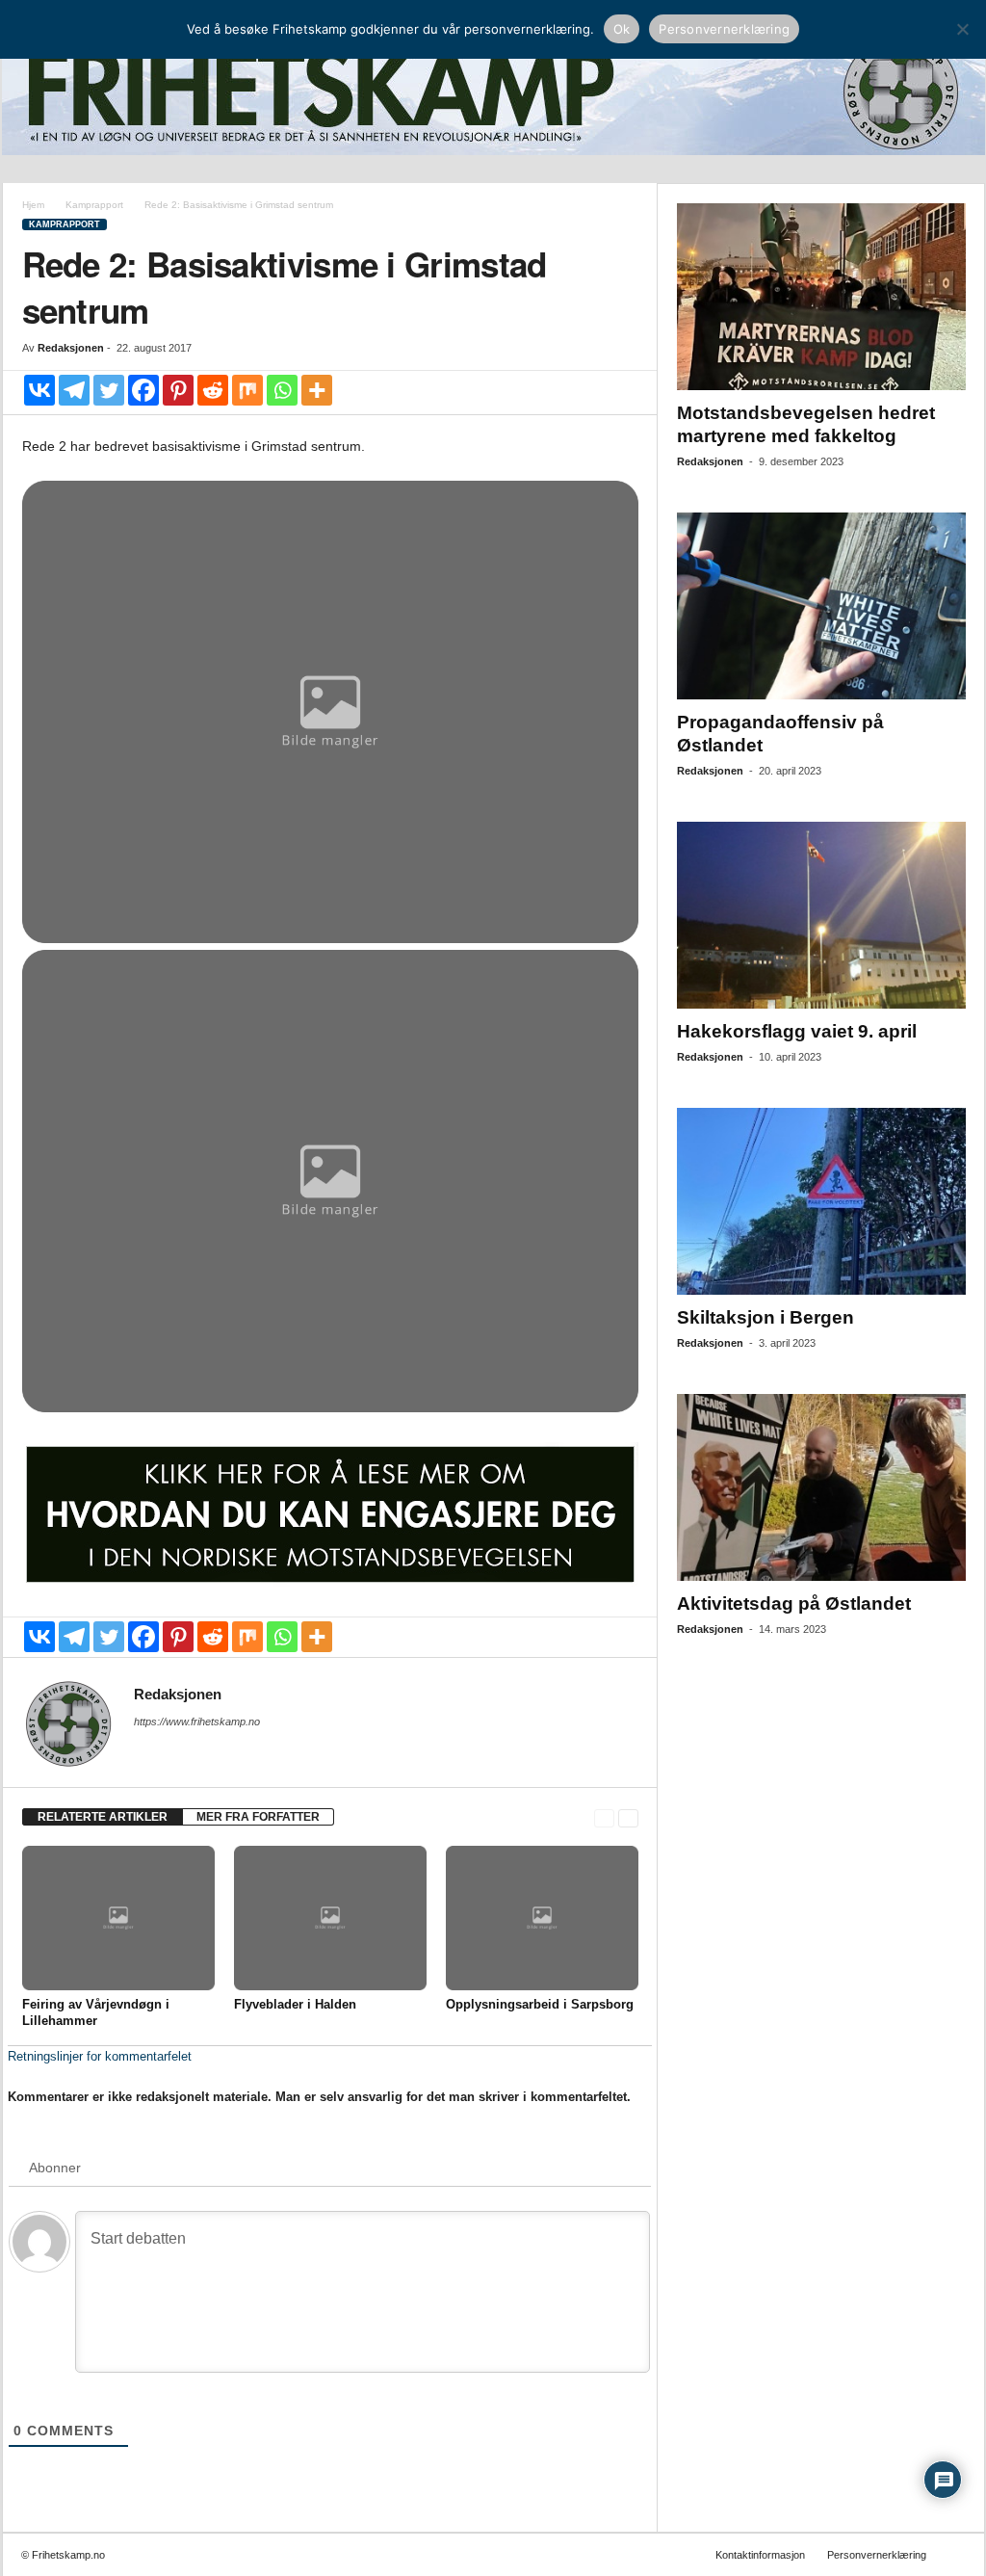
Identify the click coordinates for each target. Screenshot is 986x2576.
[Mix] (247, 390)
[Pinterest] (178, 390)
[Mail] (145, 1748)
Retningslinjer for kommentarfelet (100, 2056)
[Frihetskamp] (493, 92)
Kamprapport (94, 205)
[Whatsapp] (282, 390)
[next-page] (628, 1817)
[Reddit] (213, 390)
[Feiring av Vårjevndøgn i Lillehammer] (118, 1918)
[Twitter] (109, 390)
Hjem (33, 205)
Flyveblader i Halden (295, 2004)
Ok (622, 29)
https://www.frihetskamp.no (197, 1722)
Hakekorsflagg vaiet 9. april (797, 1031)
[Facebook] (143, 390)
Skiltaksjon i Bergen (765, 1317)
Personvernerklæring (877, 2555)
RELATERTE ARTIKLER (103, 1817)
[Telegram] (74, 390)
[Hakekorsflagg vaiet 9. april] (821, 915)
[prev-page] (604, 1817)
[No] (962, 29)
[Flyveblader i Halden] (330, 1918)
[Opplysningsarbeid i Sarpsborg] (542, 1918)
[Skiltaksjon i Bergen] (821, 1201)
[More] (317, 390)
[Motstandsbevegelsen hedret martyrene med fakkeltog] (821, 297)
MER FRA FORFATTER (258, 1817)
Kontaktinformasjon (760, 2555)
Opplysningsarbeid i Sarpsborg (540, 2004)
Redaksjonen (71, 348)
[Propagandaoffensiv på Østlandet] (821, 606)
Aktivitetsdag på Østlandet (794, 1603)
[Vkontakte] (39, 390)
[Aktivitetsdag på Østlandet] (821, 1487)
